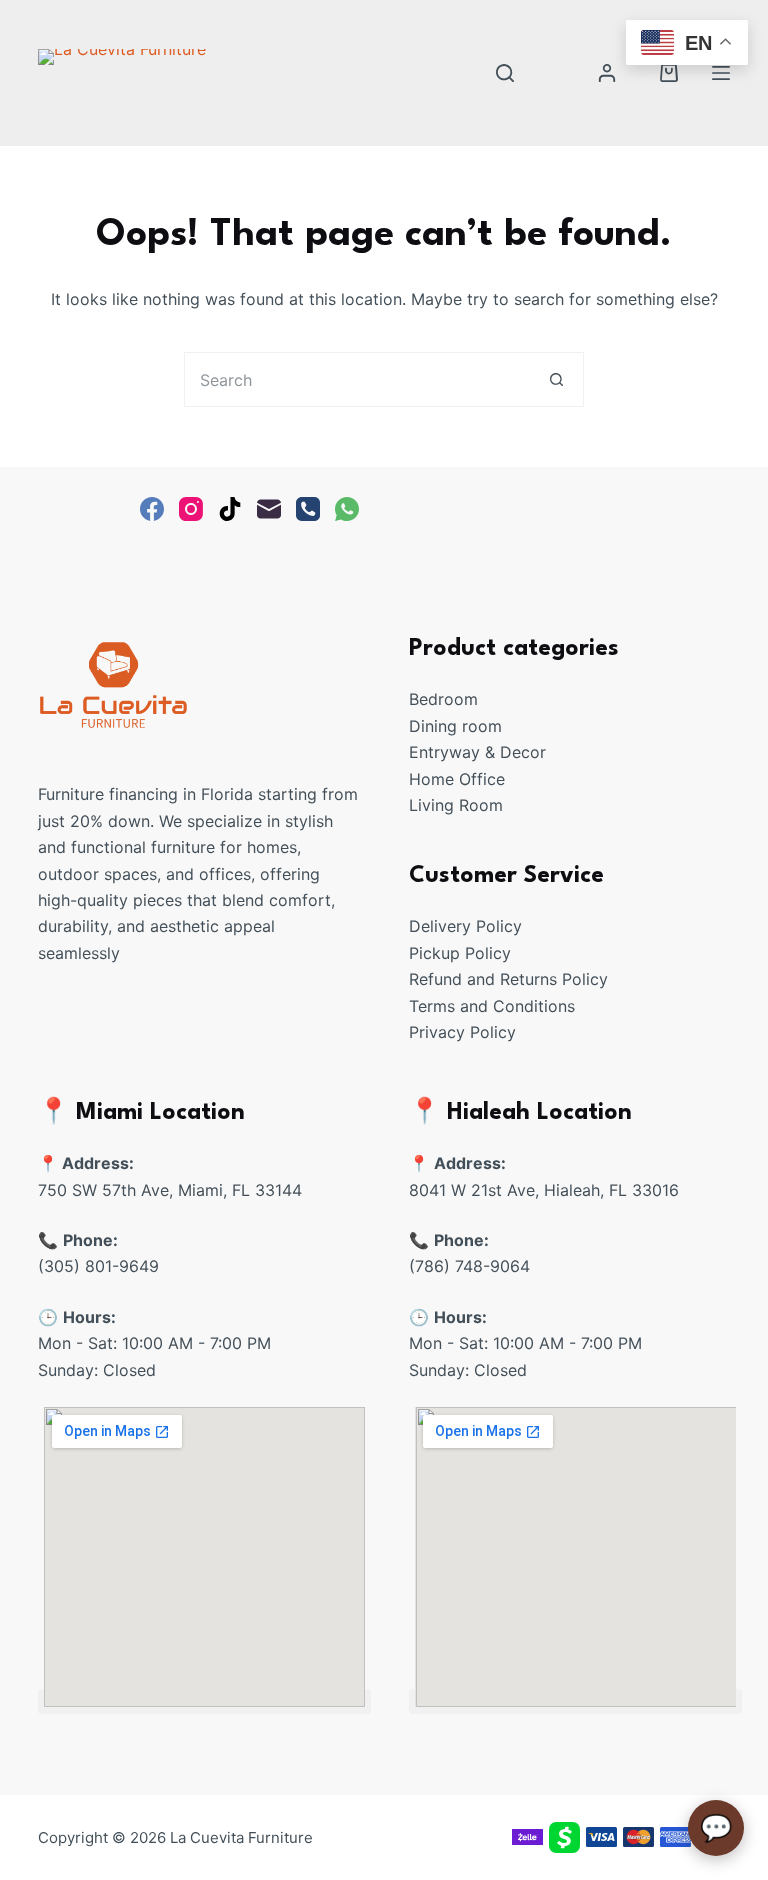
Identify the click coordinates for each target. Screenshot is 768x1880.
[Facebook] (152, 509)
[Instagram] (191, 509)
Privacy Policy (462, 1032)
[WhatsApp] (347, 509)
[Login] (607, 73)
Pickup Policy (460, 953)
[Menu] (721, 73)
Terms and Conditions (492, 1006)
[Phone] (308, 509)
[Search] (505, 73)
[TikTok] (230, 509)
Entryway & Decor (477, 752)
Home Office (457, 779)
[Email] (269, 509)
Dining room (455, 726)
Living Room (456, 805)
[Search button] (556, 379)
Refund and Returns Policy (508, 979)
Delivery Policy (465, 926)
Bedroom (443, 699)
